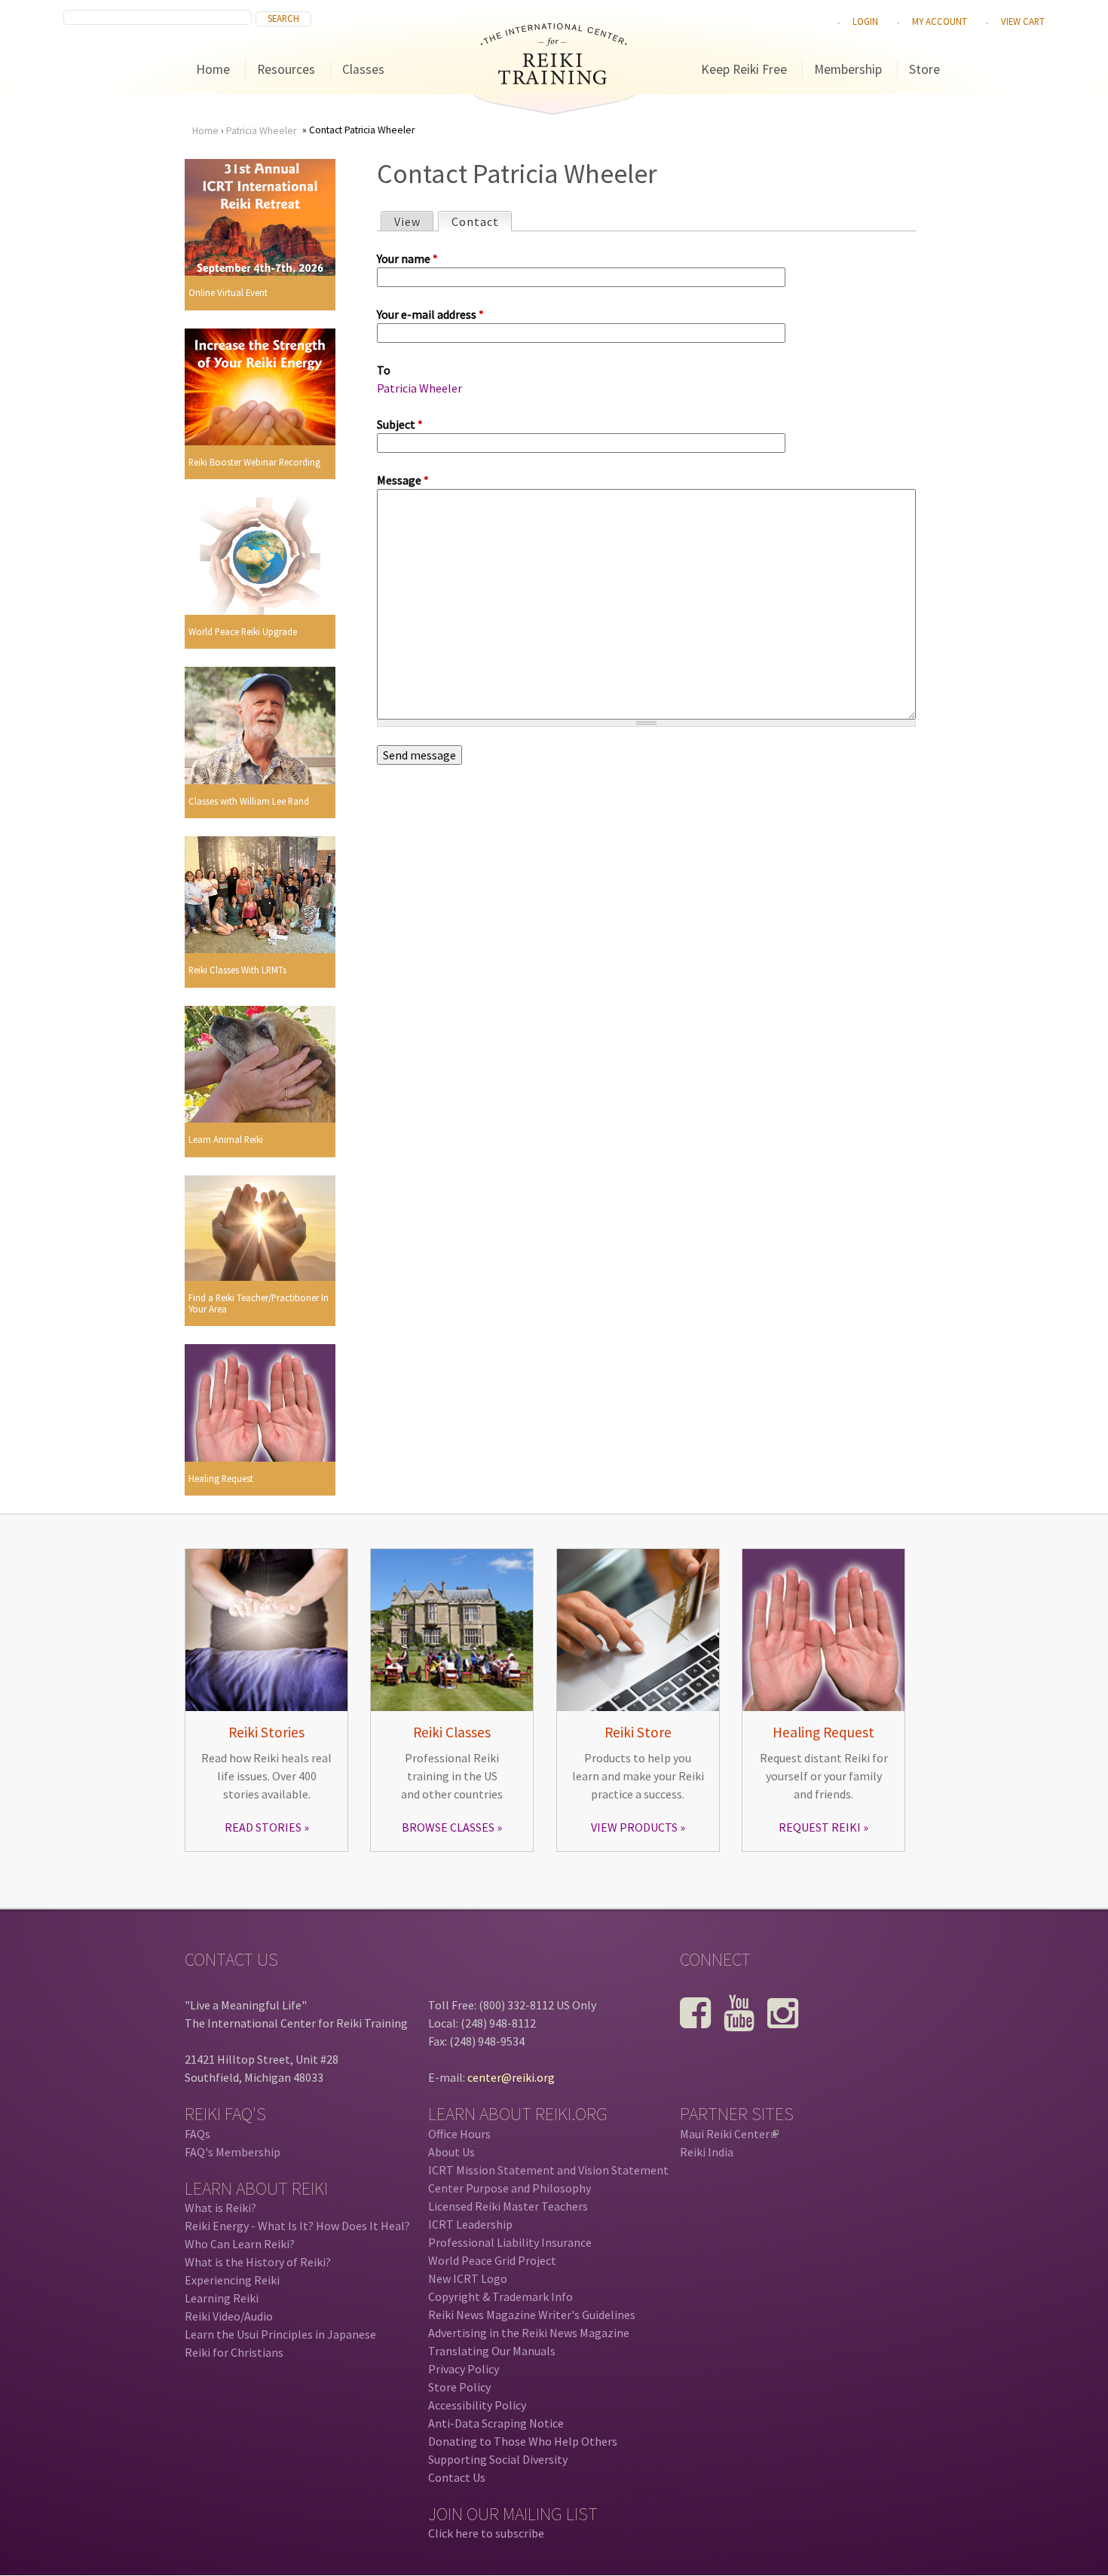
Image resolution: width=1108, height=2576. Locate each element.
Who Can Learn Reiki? (240, 2244)
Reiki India (707, 2152)
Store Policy (459, 2387)
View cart (1023, 21)
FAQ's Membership (233, 2152)
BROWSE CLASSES (448, 1827)
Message (403, 480)
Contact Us (457, 2477)
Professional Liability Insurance (510, 2242)
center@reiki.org (511, 2077)
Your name (407, 258)
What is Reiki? (220, 2208)
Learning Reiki (222, 2298)
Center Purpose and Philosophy (510, 2188)
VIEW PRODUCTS (634, 1827)
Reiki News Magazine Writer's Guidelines (532, 2315)
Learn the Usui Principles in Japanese (280, 2334)
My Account (940, 21)
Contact (481, 222)
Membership (848, 69)
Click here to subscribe (486, 2533)
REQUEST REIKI (820, 1827)
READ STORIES (263, 1827)
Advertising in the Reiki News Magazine (529, 2333)
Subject (400, 424)
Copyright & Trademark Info (500, 2296)
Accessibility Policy (477, 2405)
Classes (363, 69)
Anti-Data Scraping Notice (496, 2423)
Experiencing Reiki (232, 2280)
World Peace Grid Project (492, 2260)
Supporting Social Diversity (498, 2459)
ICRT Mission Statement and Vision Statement (548, 2170)
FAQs (197, 2134)
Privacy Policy (464, 2369)
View (407, 222)
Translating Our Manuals (492, 2351)
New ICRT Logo (468, 2278)
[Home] (554, 80)
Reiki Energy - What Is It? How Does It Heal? (297, 2226)
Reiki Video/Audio (229, 2316)
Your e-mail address (430, 314)
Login (865, 21)
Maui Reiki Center (728, 2134)
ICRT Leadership (470, 2224)
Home (213, 69)
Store (924, 69)
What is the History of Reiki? (258, 2262)
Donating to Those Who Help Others (523, 2441)
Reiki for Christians (234, 2352)
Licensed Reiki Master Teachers (508, 2206)
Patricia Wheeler (261, 131)
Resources (286, 69)
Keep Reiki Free (744, 69)
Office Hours (459, 2134)
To (384, 370)
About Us (451, 2152)
